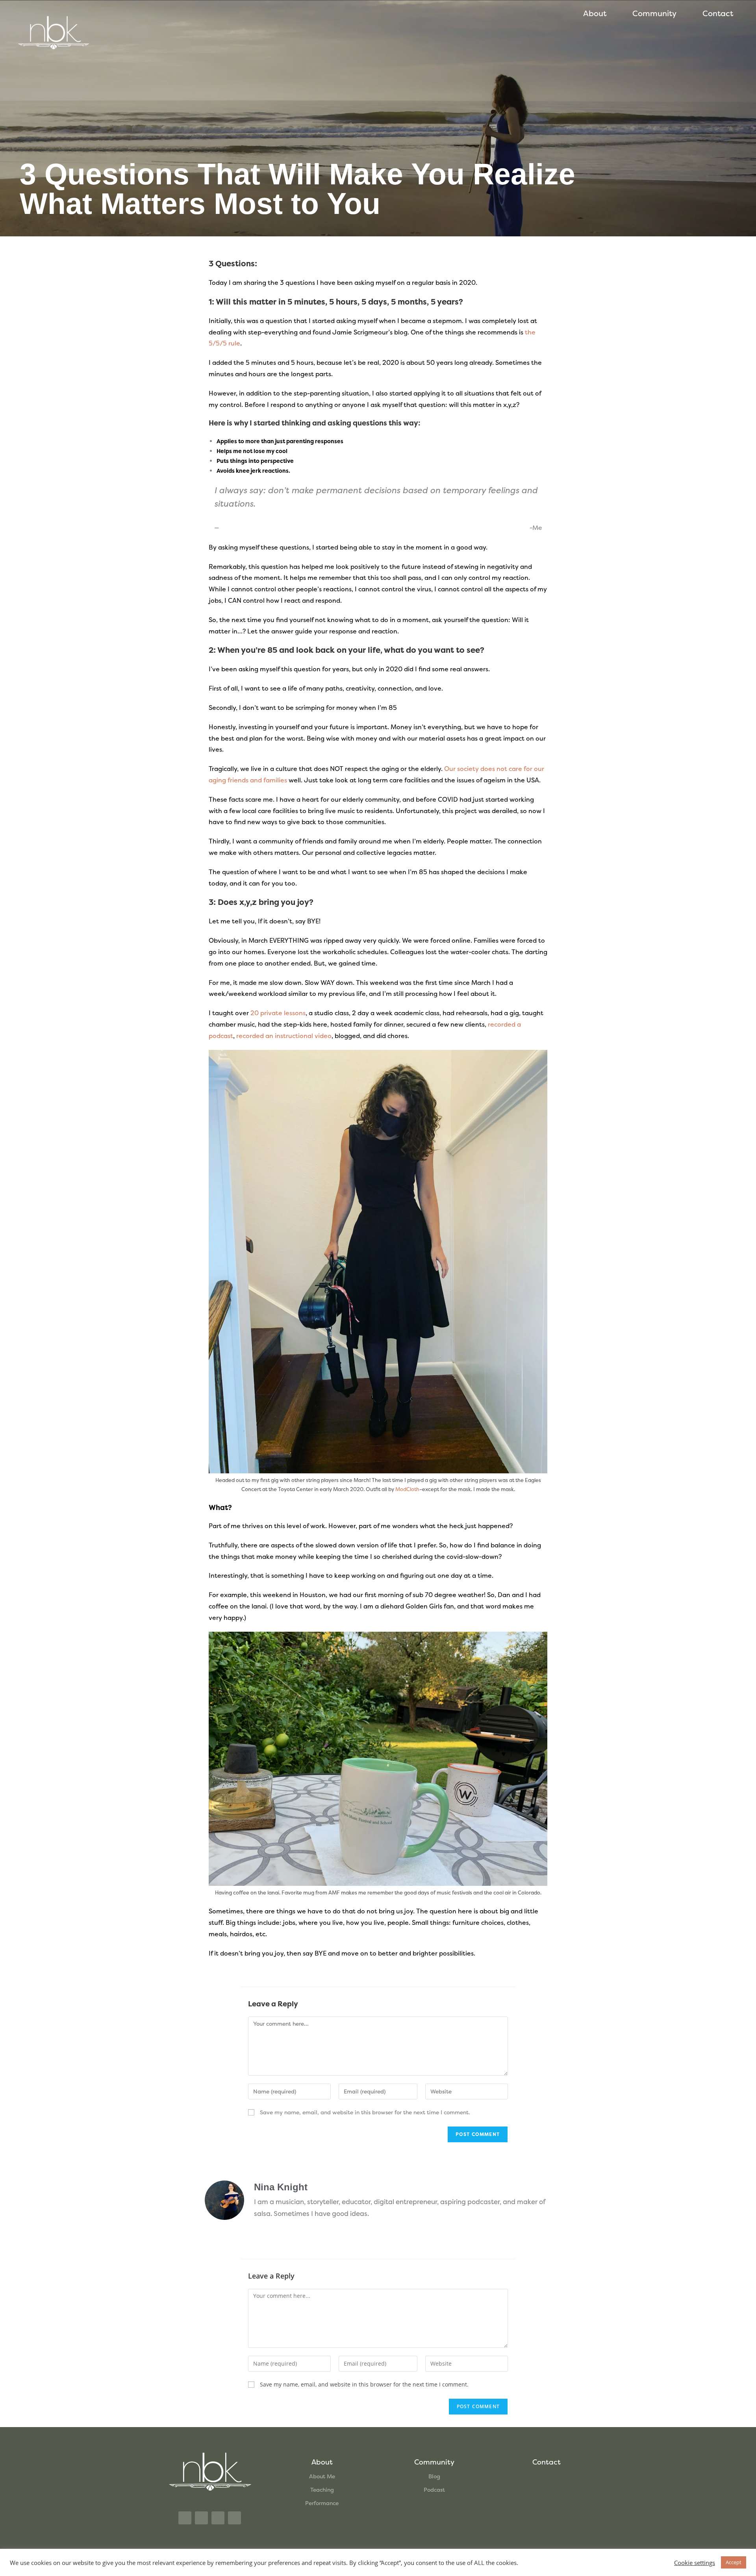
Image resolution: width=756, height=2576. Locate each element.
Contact (718, 13)
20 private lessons (278, 1013)
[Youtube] (234, 2518)
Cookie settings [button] (695, 2563)
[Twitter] (201, 2518)
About (595, 13)
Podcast (434, 2490)
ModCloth (407, 1489)
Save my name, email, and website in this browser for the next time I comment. (365, 2112)
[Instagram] (185, 2518)
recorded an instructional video (284, 1036)
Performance (322, 2503)
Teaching (322, 2490)
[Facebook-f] (218, 2518)
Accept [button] (734, 2562)
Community (654, 13)
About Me (322, 2476)
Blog (434, 2476)
